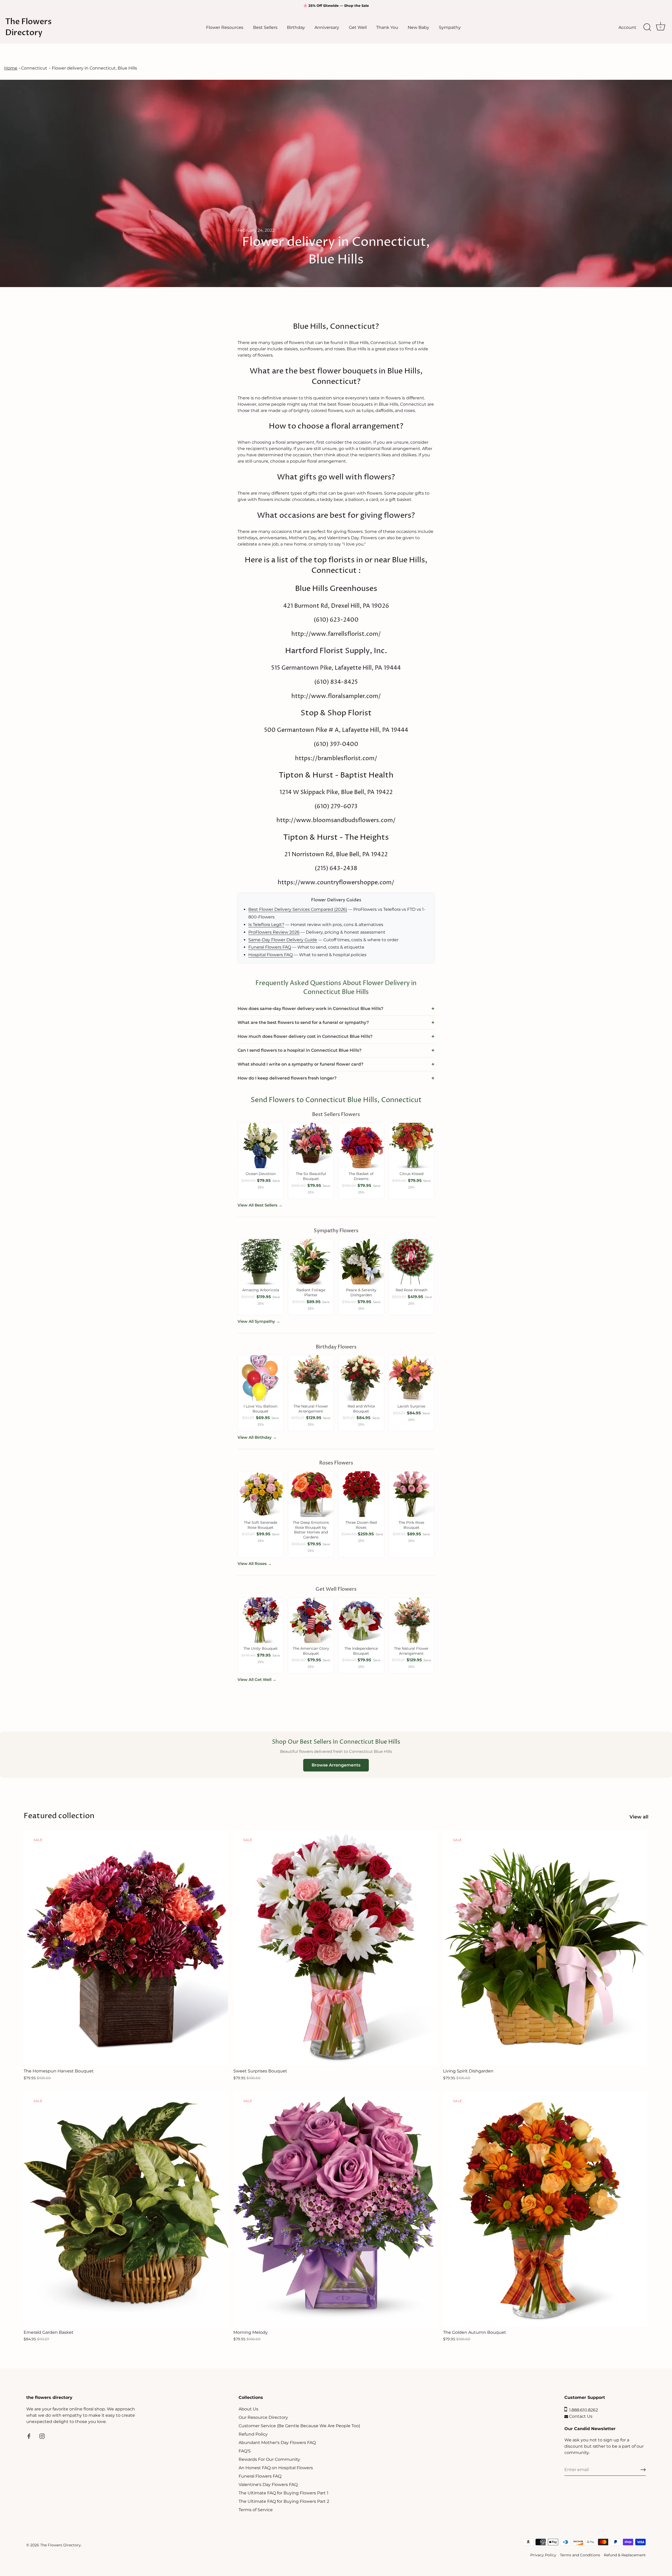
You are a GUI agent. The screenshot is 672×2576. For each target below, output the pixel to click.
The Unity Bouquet (261, 1648)
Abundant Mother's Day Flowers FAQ (277, 2443)
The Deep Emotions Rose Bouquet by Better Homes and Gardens (311, 1530)
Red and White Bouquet (361, 1409)
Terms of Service (256, 2510)
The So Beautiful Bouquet (311, 1176)
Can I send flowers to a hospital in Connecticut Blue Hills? (300, 1050)
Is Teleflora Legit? (266, 925)
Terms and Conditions (580, 2555)
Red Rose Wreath (411, 1290)
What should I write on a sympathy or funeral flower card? (300, 1064)
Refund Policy (253, 2434)
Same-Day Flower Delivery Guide (283, 940)
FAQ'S (245, 2451)
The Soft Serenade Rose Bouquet (261, 1525)
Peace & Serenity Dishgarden (361, 1292)
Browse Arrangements (336, 1765)
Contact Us (580, 2416)
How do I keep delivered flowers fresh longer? (287, 1078)
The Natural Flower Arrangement (311, 1409)
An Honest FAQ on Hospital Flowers (276, 2468)
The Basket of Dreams (361, 1176)
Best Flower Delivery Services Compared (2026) (298, 909)
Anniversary (327, 27)
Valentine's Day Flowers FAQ (268, 2485)
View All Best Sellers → (260, 1205)
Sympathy (450, 27)
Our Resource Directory (263, 2417)
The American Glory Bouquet (311, 1651)
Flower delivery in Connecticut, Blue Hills (94, 68)
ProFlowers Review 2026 (274, 932)
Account (627, 27)
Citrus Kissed (411, 1174)
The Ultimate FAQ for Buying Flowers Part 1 (283, 2493)
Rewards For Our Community (269, 2459)
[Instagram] (42, 2436)
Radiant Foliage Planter (311, 1292)
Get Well (358, 27)
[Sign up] (643, 2470)
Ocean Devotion (261, 1174)
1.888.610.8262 (582, 2410)
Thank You (387, 27)
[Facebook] (29, 2436)
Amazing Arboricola (261, 1290)
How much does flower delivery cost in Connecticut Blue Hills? (305, 1036)
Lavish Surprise (411, 1406)
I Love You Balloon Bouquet (261, 1409)
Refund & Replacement (625, 2555)
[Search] (647, 27)
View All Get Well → (257, 1680)
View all (639, 1817)
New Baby (418, 27)
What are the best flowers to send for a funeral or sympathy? (303, 1022)
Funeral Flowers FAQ (270, 947)
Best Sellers (265, 27)
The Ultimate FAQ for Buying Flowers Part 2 (284, 2501)
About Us (248, 2409)
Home (11, 68)
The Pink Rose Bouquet (411, 1525)
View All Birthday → (257, 1437)
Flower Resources (225, 27)
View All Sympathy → (259, 1321)
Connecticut (34, 68)
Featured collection (59, 1816)
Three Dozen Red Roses (361, 1525)
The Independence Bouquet (361, 1651)
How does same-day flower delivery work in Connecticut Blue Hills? (310, 1009)
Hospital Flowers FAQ (271, 955)
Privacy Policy (543, 2555)
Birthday (296, 27)
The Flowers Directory (28, 27)
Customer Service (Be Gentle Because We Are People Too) (299, 2426)
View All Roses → (255, 1564)
